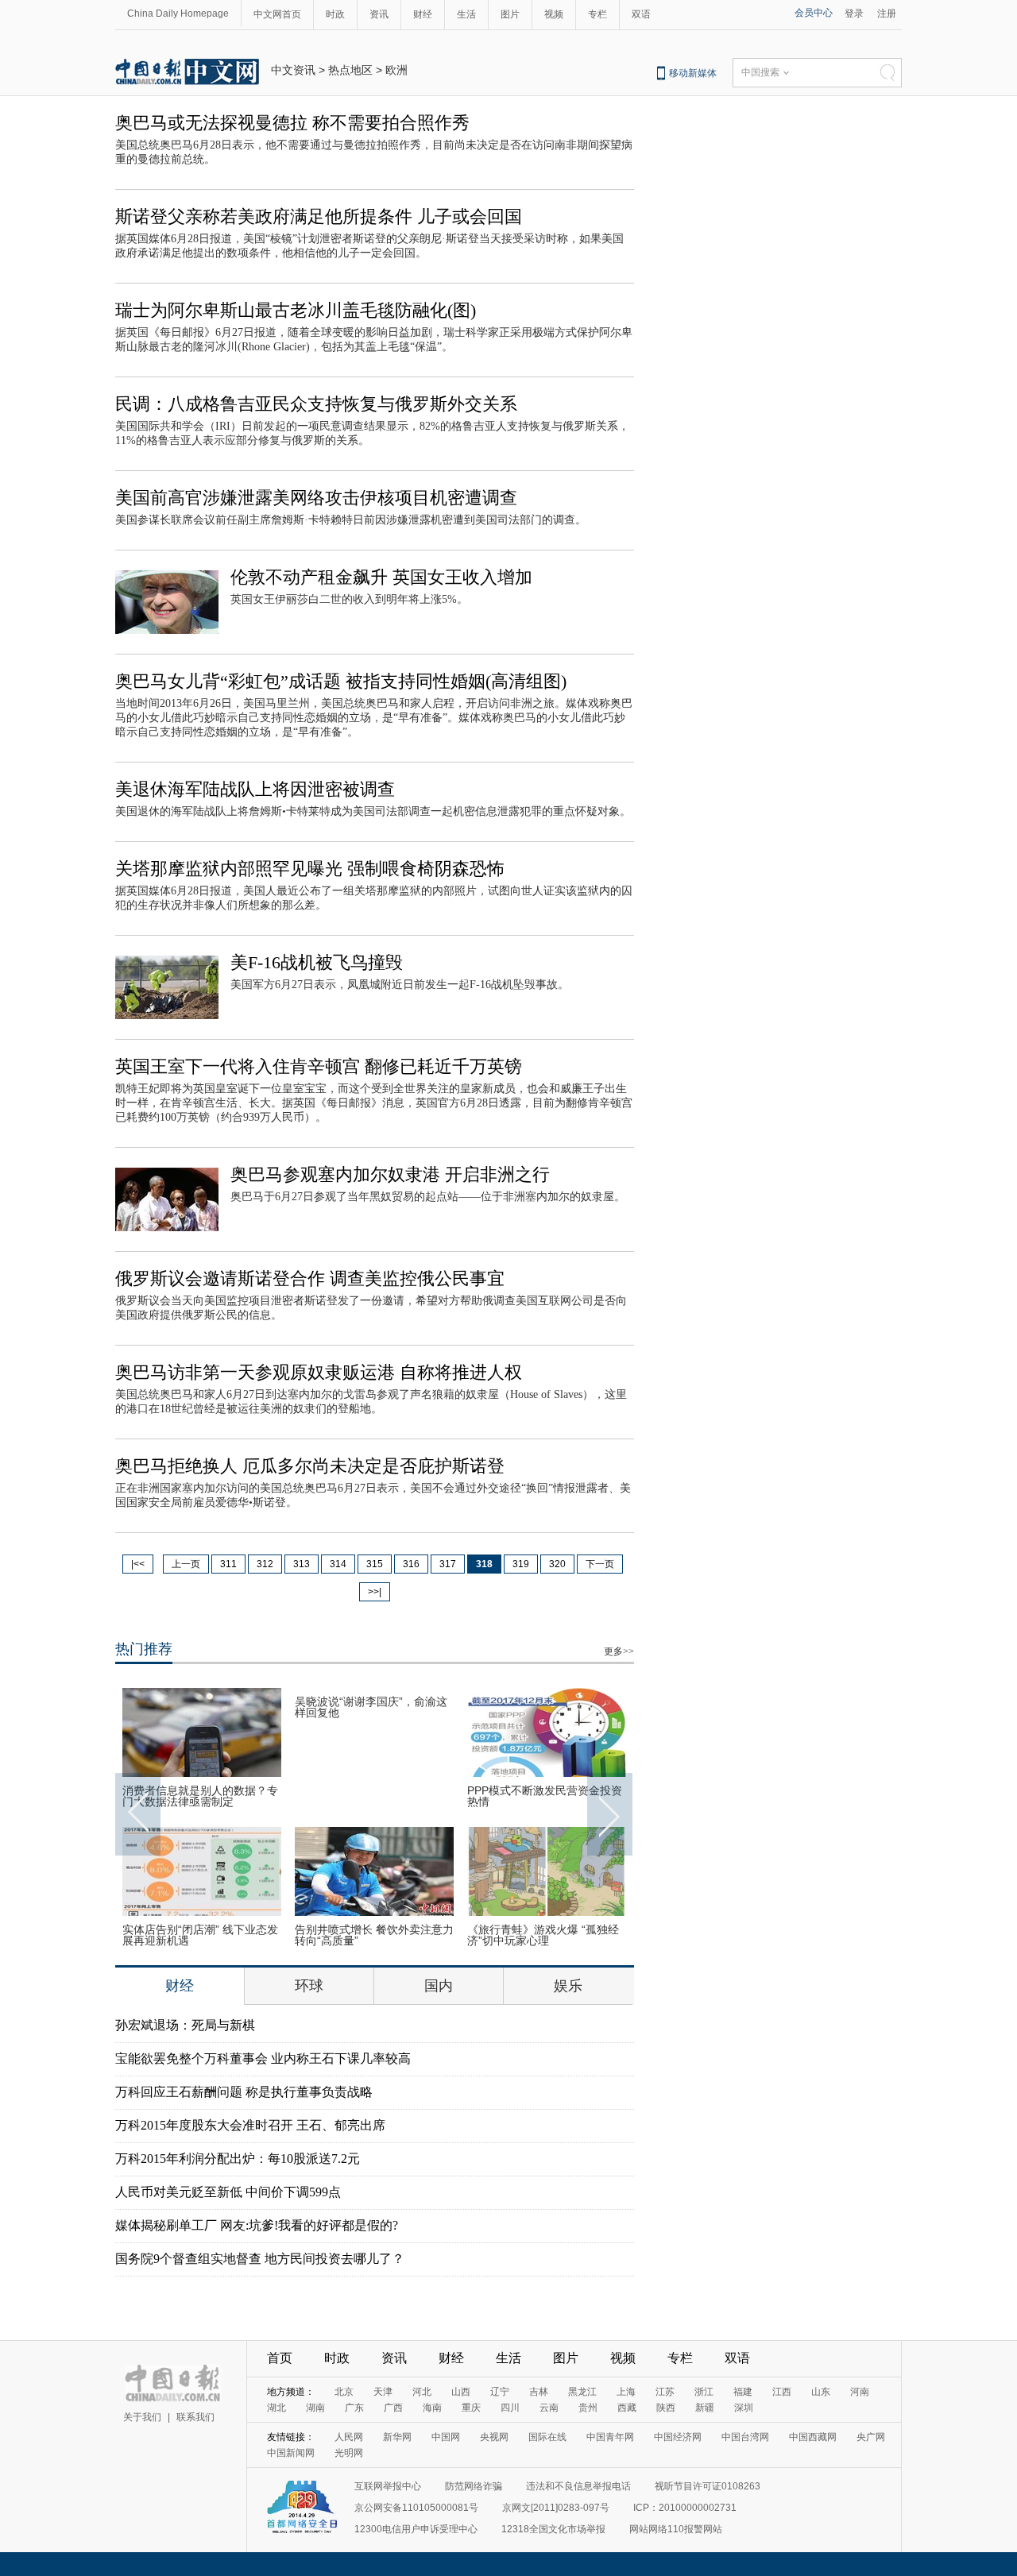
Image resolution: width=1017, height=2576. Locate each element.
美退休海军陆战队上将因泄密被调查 (255, 789)
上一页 (186, 1564)
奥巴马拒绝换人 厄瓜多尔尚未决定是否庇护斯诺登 (310, 1466)
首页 (280, 2358)
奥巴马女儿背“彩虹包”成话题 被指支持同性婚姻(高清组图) (341, 681)
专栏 (597, 14)
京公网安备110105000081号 (416, 2508)
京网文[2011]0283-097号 (556, 2508)
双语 (641, 14)
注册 (887, 14)
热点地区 (350, 70)
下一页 (600, 1564)
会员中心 (814, 13)
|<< (138, 1564)
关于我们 (142, 2417)
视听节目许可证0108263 (708, 2486)
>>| (375, 1592)
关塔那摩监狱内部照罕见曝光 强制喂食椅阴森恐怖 (310, 869)
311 (228, 1564)
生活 (466, 14)
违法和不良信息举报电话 (578, 2486)
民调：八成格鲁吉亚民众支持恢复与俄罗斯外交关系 (316, 404)
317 (448, 1564)
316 (411, 1564)
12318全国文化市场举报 (553, 2529)
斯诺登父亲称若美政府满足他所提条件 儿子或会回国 (319, 216)
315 (375, 1564)
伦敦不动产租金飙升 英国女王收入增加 (381, 577)
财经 (423, 14)
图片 (510, 14)
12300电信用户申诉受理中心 (416, 2529)
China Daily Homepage (178, 14)
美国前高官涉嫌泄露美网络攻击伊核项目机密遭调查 (316, 498)
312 (265, 1564)
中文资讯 (293, 70)
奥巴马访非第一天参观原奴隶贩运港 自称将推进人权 (319, 1372)
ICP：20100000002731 (685, 2508)
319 (521, 1564)
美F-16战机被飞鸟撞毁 (317, 962)
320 (557, 1564)
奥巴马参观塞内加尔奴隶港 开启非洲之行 (390, 1174)
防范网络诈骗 (474, 2486)
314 (338, 1564)
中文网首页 (277, 14)
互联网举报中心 (388, 2486)
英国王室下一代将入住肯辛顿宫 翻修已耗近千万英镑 (319, 1066)
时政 (335, 14)
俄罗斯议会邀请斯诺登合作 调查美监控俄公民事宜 (310, 1278)
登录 (854, 14)
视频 (554, 14)
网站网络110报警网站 (676, 2529)
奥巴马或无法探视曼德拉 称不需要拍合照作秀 (292, 123)
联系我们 (195, 2417)
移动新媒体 (693, 73)
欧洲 (396, 70)
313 (302, 1564)
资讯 (379, 14)
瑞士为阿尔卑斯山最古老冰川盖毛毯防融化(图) (296, 310)
